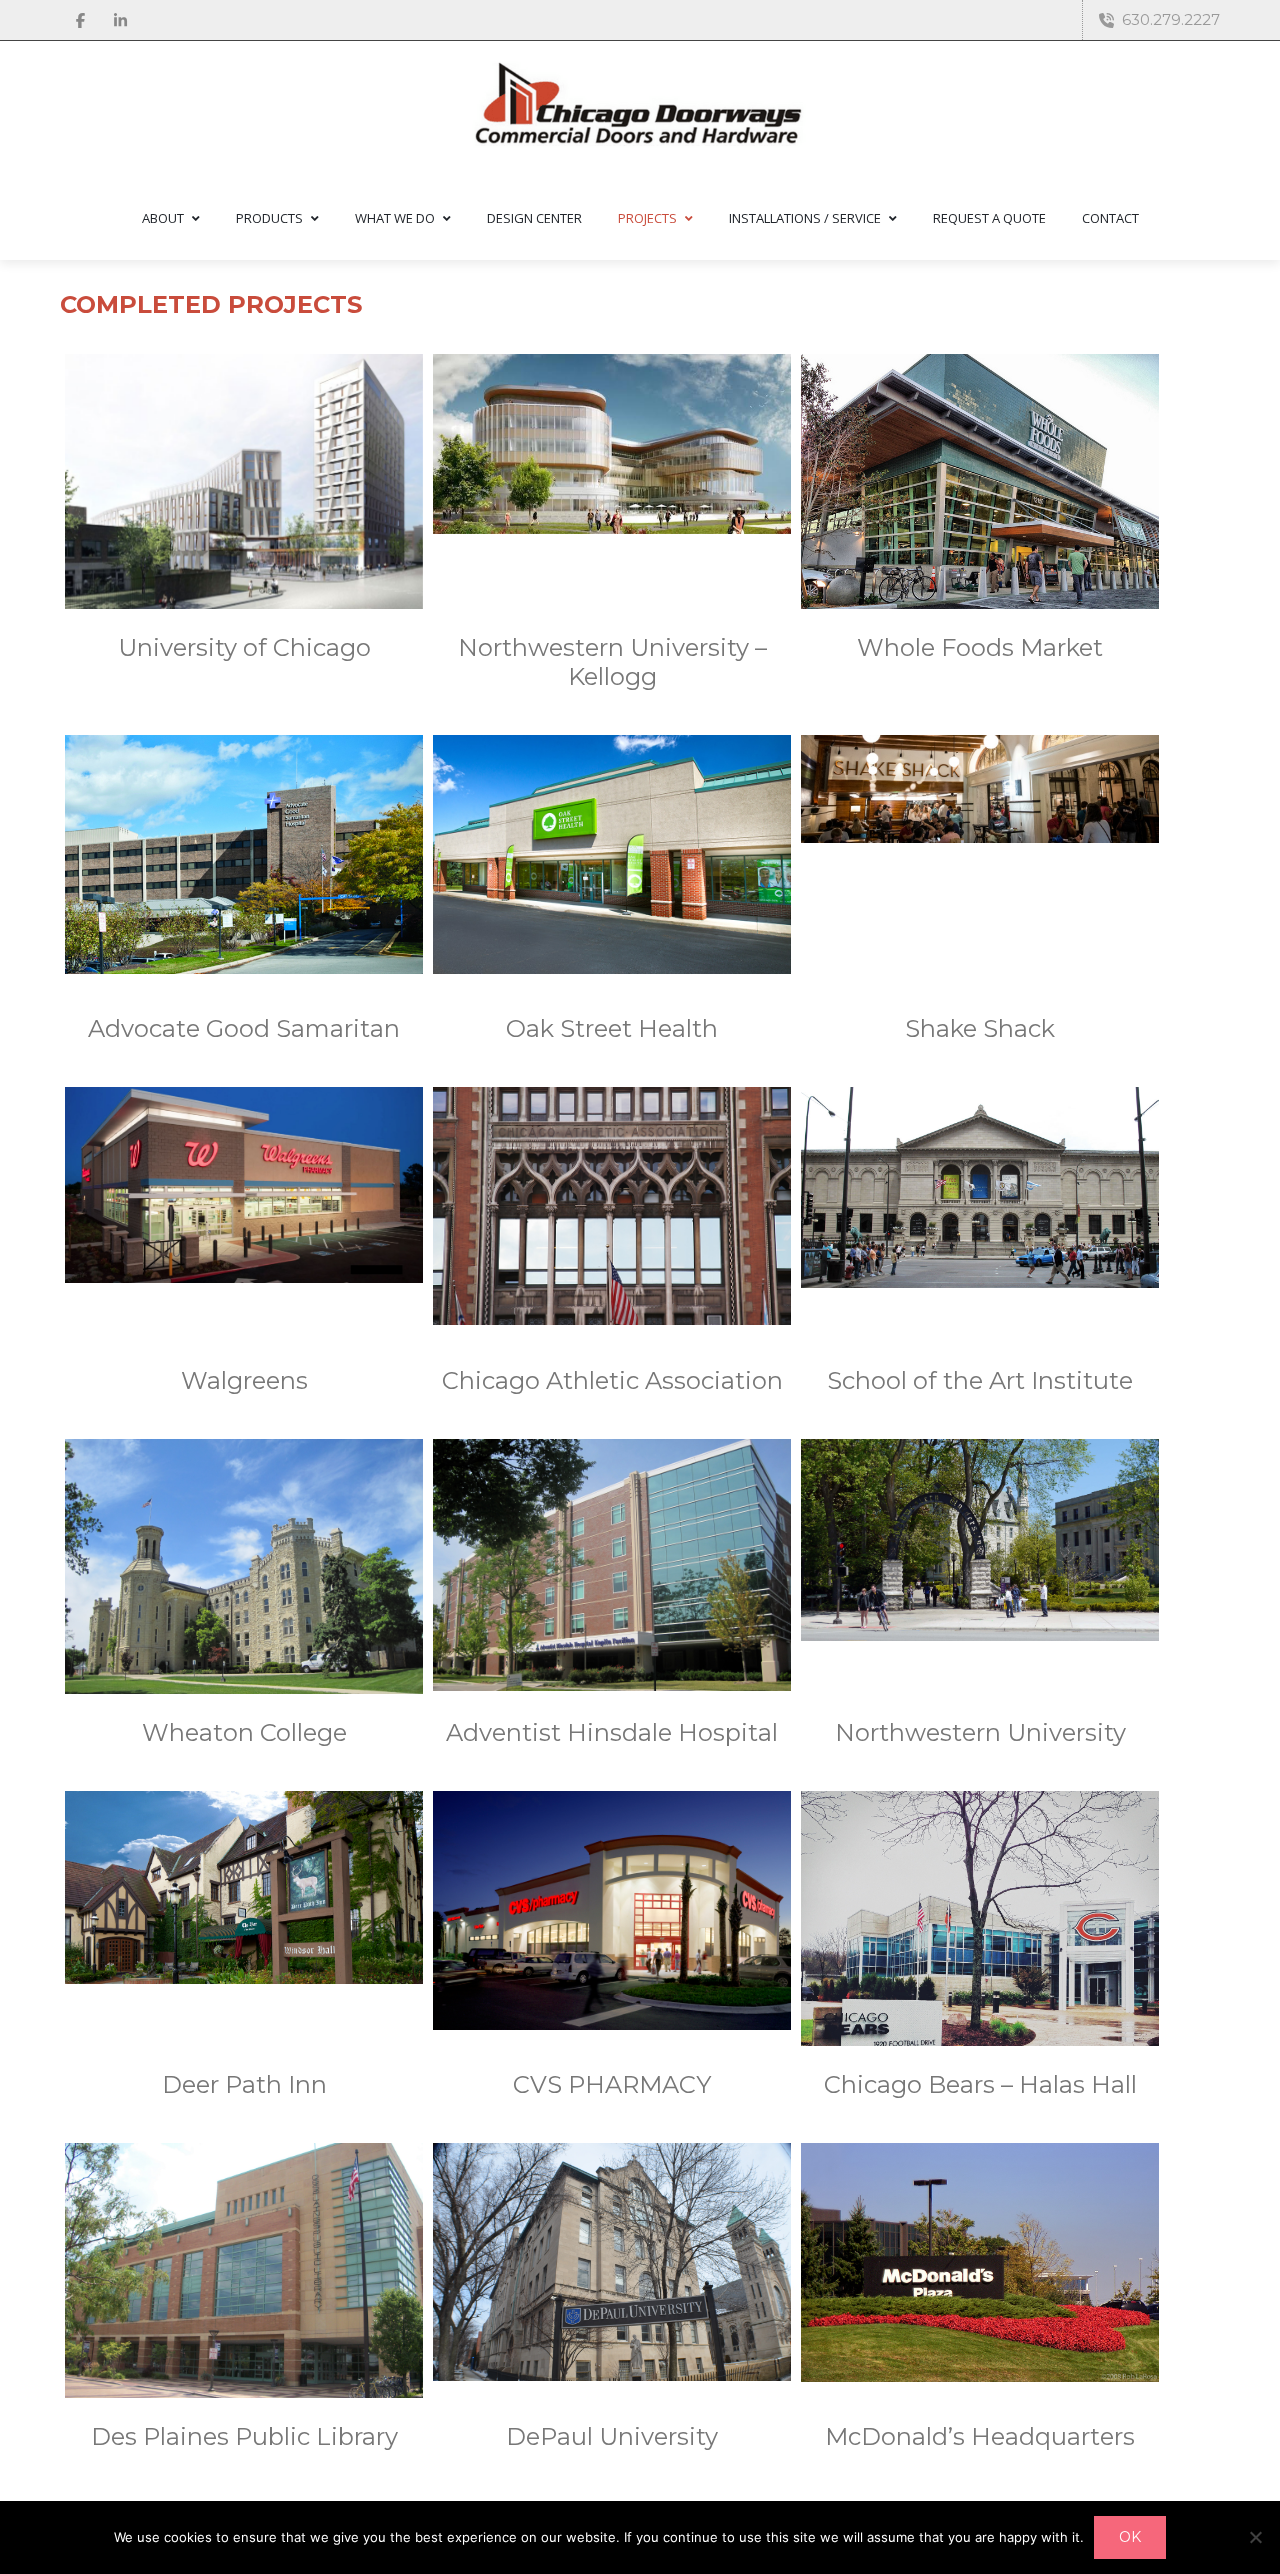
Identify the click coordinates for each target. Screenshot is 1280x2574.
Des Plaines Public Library (244, 2436)
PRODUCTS (269, 218)
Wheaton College (244, 1732)
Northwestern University (980, 1732)
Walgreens (244, 1380)
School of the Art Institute (980, 1380)
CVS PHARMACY (612, 2084)
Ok (1130, 2537)
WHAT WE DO (395, 218)
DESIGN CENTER (534, 218)
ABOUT (163, 218)
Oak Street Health (612, 1028)
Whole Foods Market (980, 647)
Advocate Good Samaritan (244, 1028)
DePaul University (612, 2436)
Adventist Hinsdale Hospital (612, 1732)
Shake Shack (980, 1028)
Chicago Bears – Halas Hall (980, 2084)
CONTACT (1110, 218)
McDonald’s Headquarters (980, 2436)
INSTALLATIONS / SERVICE (805, 218)
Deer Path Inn (244, 2084)
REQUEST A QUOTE (989, 218)
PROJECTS (647, 218)
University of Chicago (244, 647)
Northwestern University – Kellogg (612, 662)
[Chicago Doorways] (640, 108)
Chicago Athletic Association (612, 1380)
